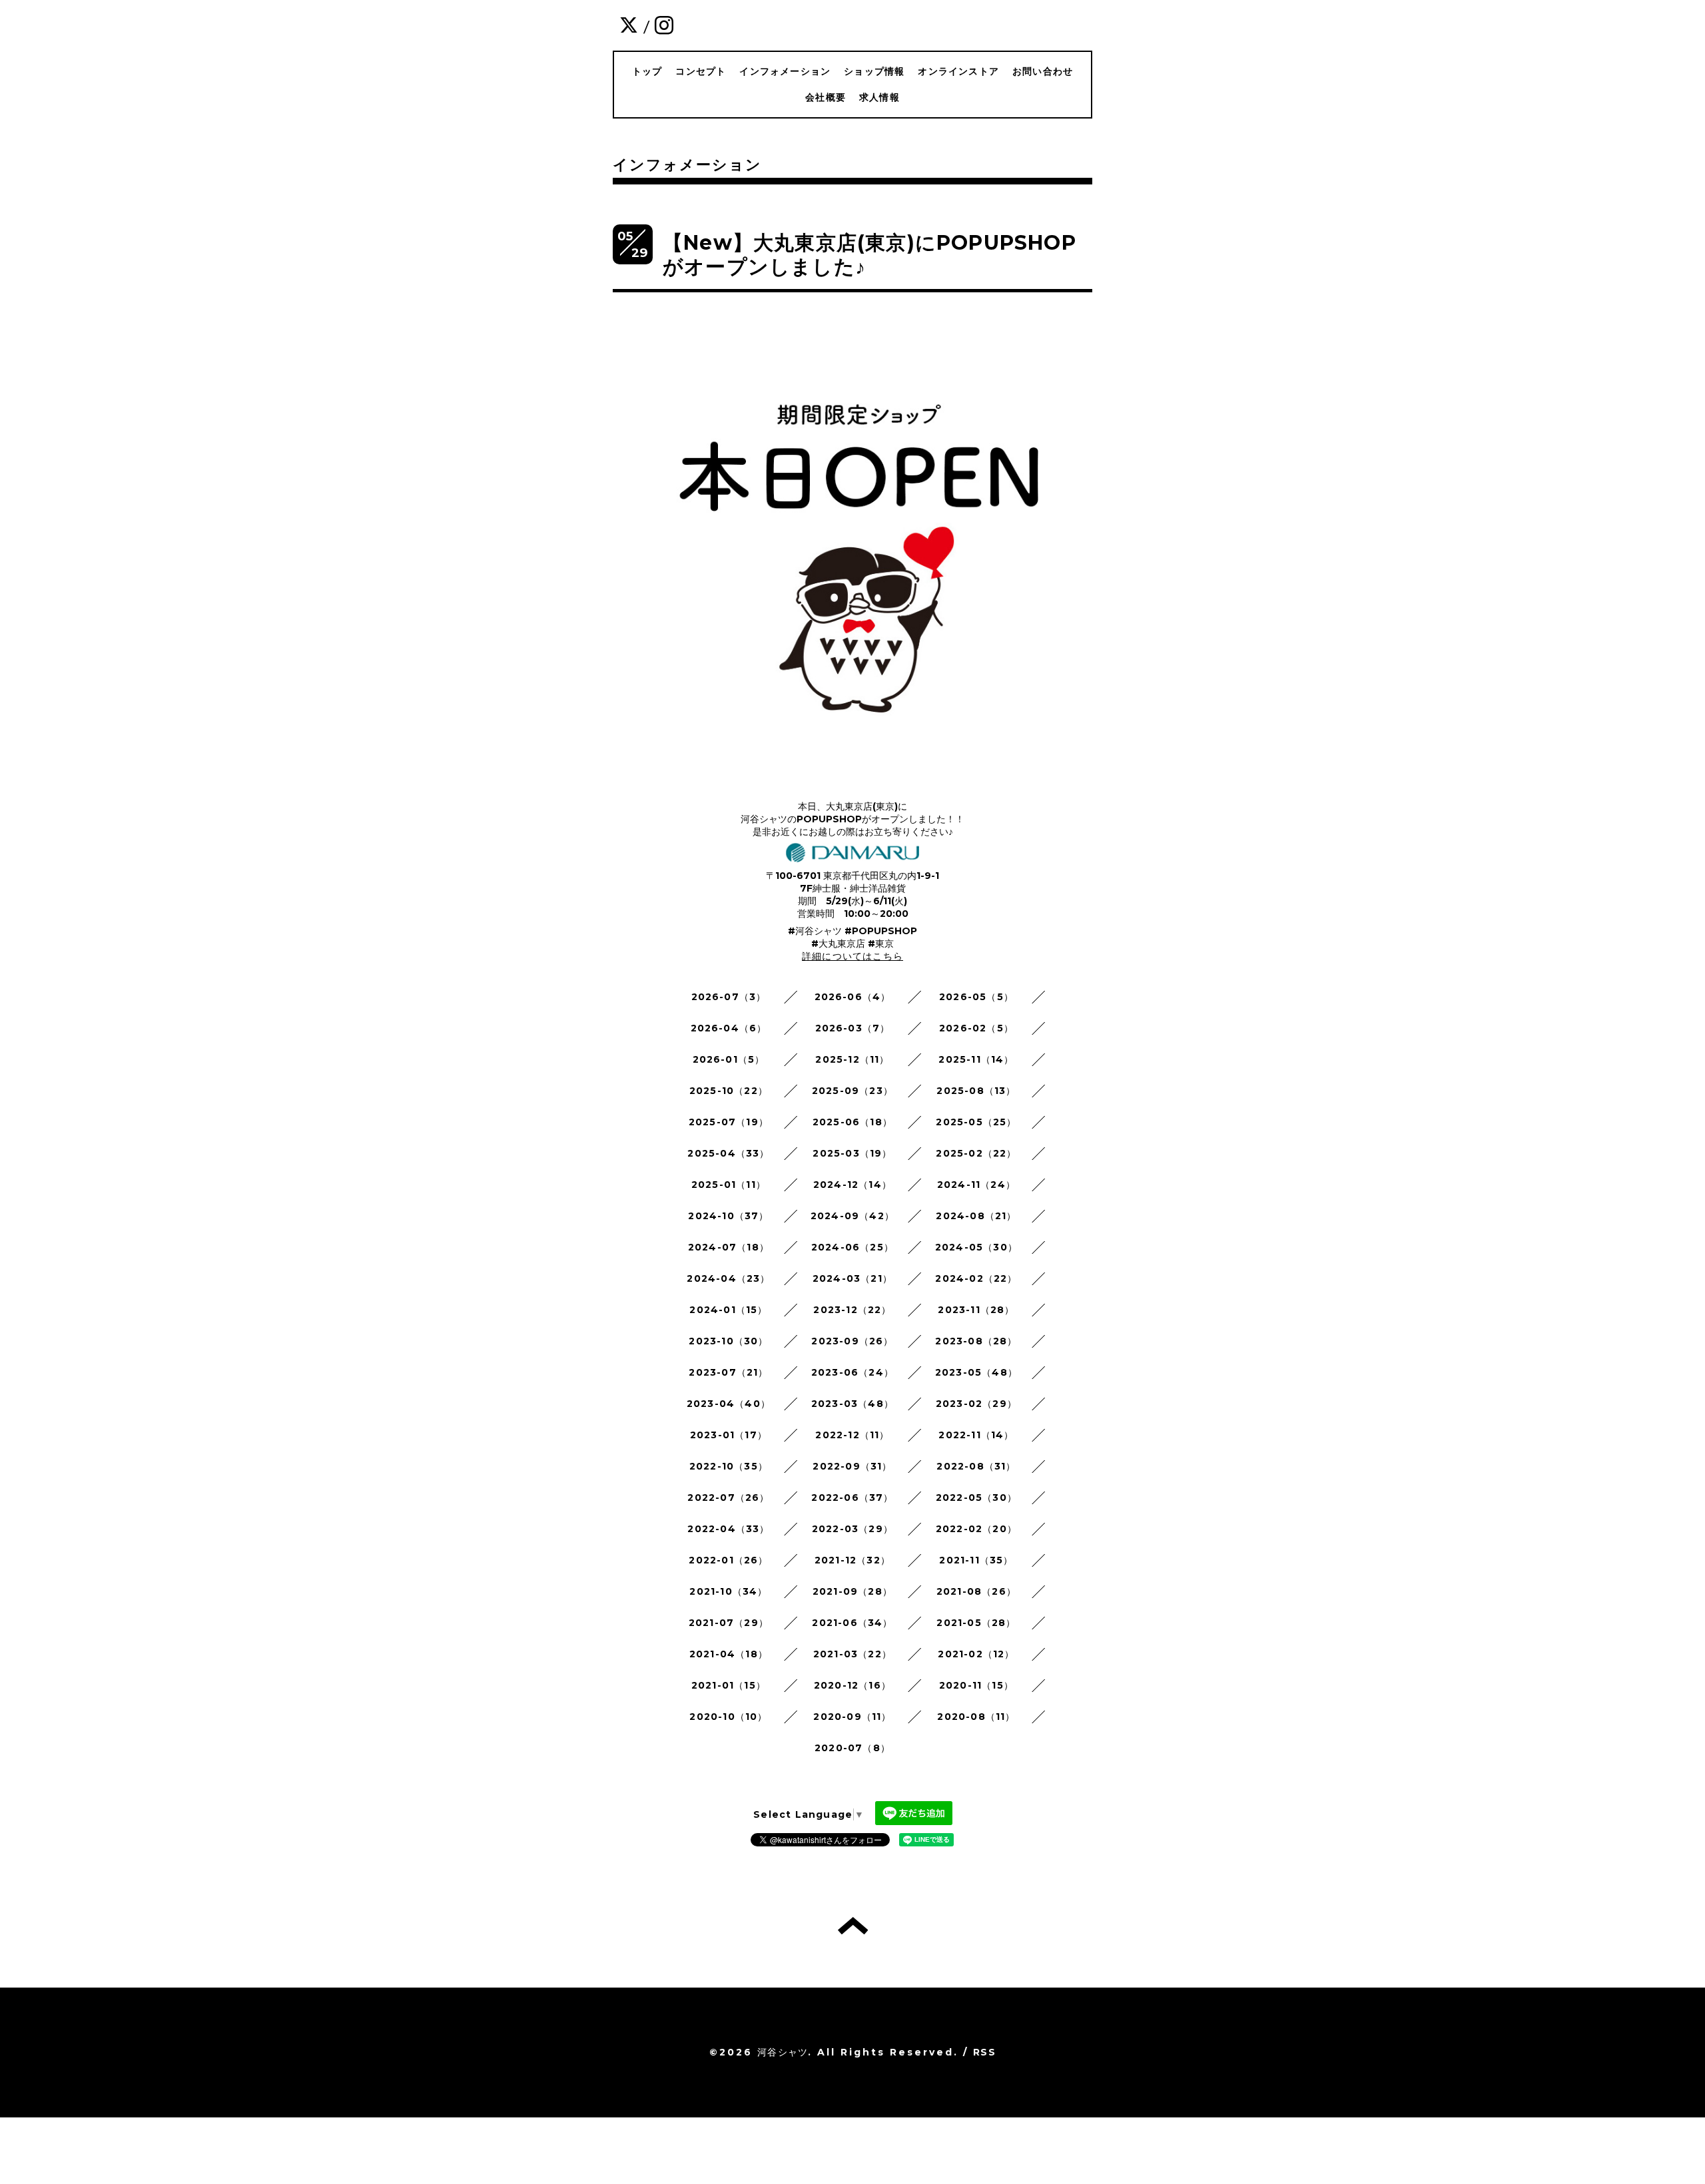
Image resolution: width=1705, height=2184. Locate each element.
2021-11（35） (976, 1560)
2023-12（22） (852, 1310)
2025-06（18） (852, 1122)
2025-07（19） (729, 1122)
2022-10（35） (729, 1466)
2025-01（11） (729, 1185)
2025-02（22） (976, 1153)
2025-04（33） (728, 1153)
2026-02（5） (976, 1028)
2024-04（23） (728, 1278)
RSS (984, 2052)
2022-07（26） (728, 1498)
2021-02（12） (976, 1654)
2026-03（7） (853, 1028)
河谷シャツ (783, 2052)
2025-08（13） (976, 1091)
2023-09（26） (852, 1341)
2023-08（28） (976, 1341)
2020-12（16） (852, 1685)
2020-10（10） (728, 1717)
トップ (647, 71)
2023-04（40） (729, 1404)
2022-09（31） (852, 1466)
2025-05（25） (976, 1122)
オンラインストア (958, 71)
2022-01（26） (728, 1560)
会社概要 (826, 97)
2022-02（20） (976, 1529)
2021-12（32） (852, 1560)
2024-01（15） (728, 1310)
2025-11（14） (976, 1059)
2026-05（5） (976, 997)
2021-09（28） (852, 1591)
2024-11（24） (976, 1185)
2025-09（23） (852, 1091)
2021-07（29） (729, 1623)
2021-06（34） (852, 1623)
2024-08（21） (976, 1216)
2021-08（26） (976, 1591)
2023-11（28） (976, 1310)
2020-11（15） (976, 1685)
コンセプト (701, 71)
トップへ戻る (853, 1926)
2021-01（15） (729, 1685)
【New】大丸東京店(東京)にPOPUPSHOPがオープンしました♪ (869, 255)
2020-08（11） (976, 1717)
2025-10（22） (729, 1091)
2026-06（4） (853, 997)
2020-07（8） (852, 1748)
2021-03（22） (852, 1654)
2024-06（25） (852, 1247)
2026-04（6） (729, 1028)
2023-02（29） (976, 1404)
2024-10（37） (728, 1216)
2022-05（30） (976, 1498)
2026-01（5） (729, 1059)
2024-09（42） (852, 1216)
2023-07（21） (728, 1372)
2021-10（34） (728, 1591)
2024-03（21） (852, 1278)
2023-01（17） (729, 1435)
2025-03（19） (852, 1153)
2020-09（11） (852, 1717)
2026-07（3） (729, 997)
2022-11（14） (976, 1435)
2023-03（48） (852, 1404)
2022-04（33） (728, 1529)
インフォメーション (785, 71)
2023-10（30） (728, 1341)
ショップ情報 (874, 71)
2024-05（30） (976, 1247)
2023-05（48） (976, 1372)
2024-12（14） (852, 1185)
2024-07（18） (729, 1247)
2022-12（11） (852, 1435)
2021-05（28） (976, 1623)
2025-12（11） (852, 1059)
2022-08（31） (976, 1466)
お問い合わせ (1043, 71)
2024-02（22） (976, 1278)
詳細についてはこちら (852, 956)
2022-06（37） (852, 1498)
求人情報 (879, 97)
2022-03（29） (852, 1529)
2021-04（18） (729, 1654)
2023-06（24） (852, 1372)
